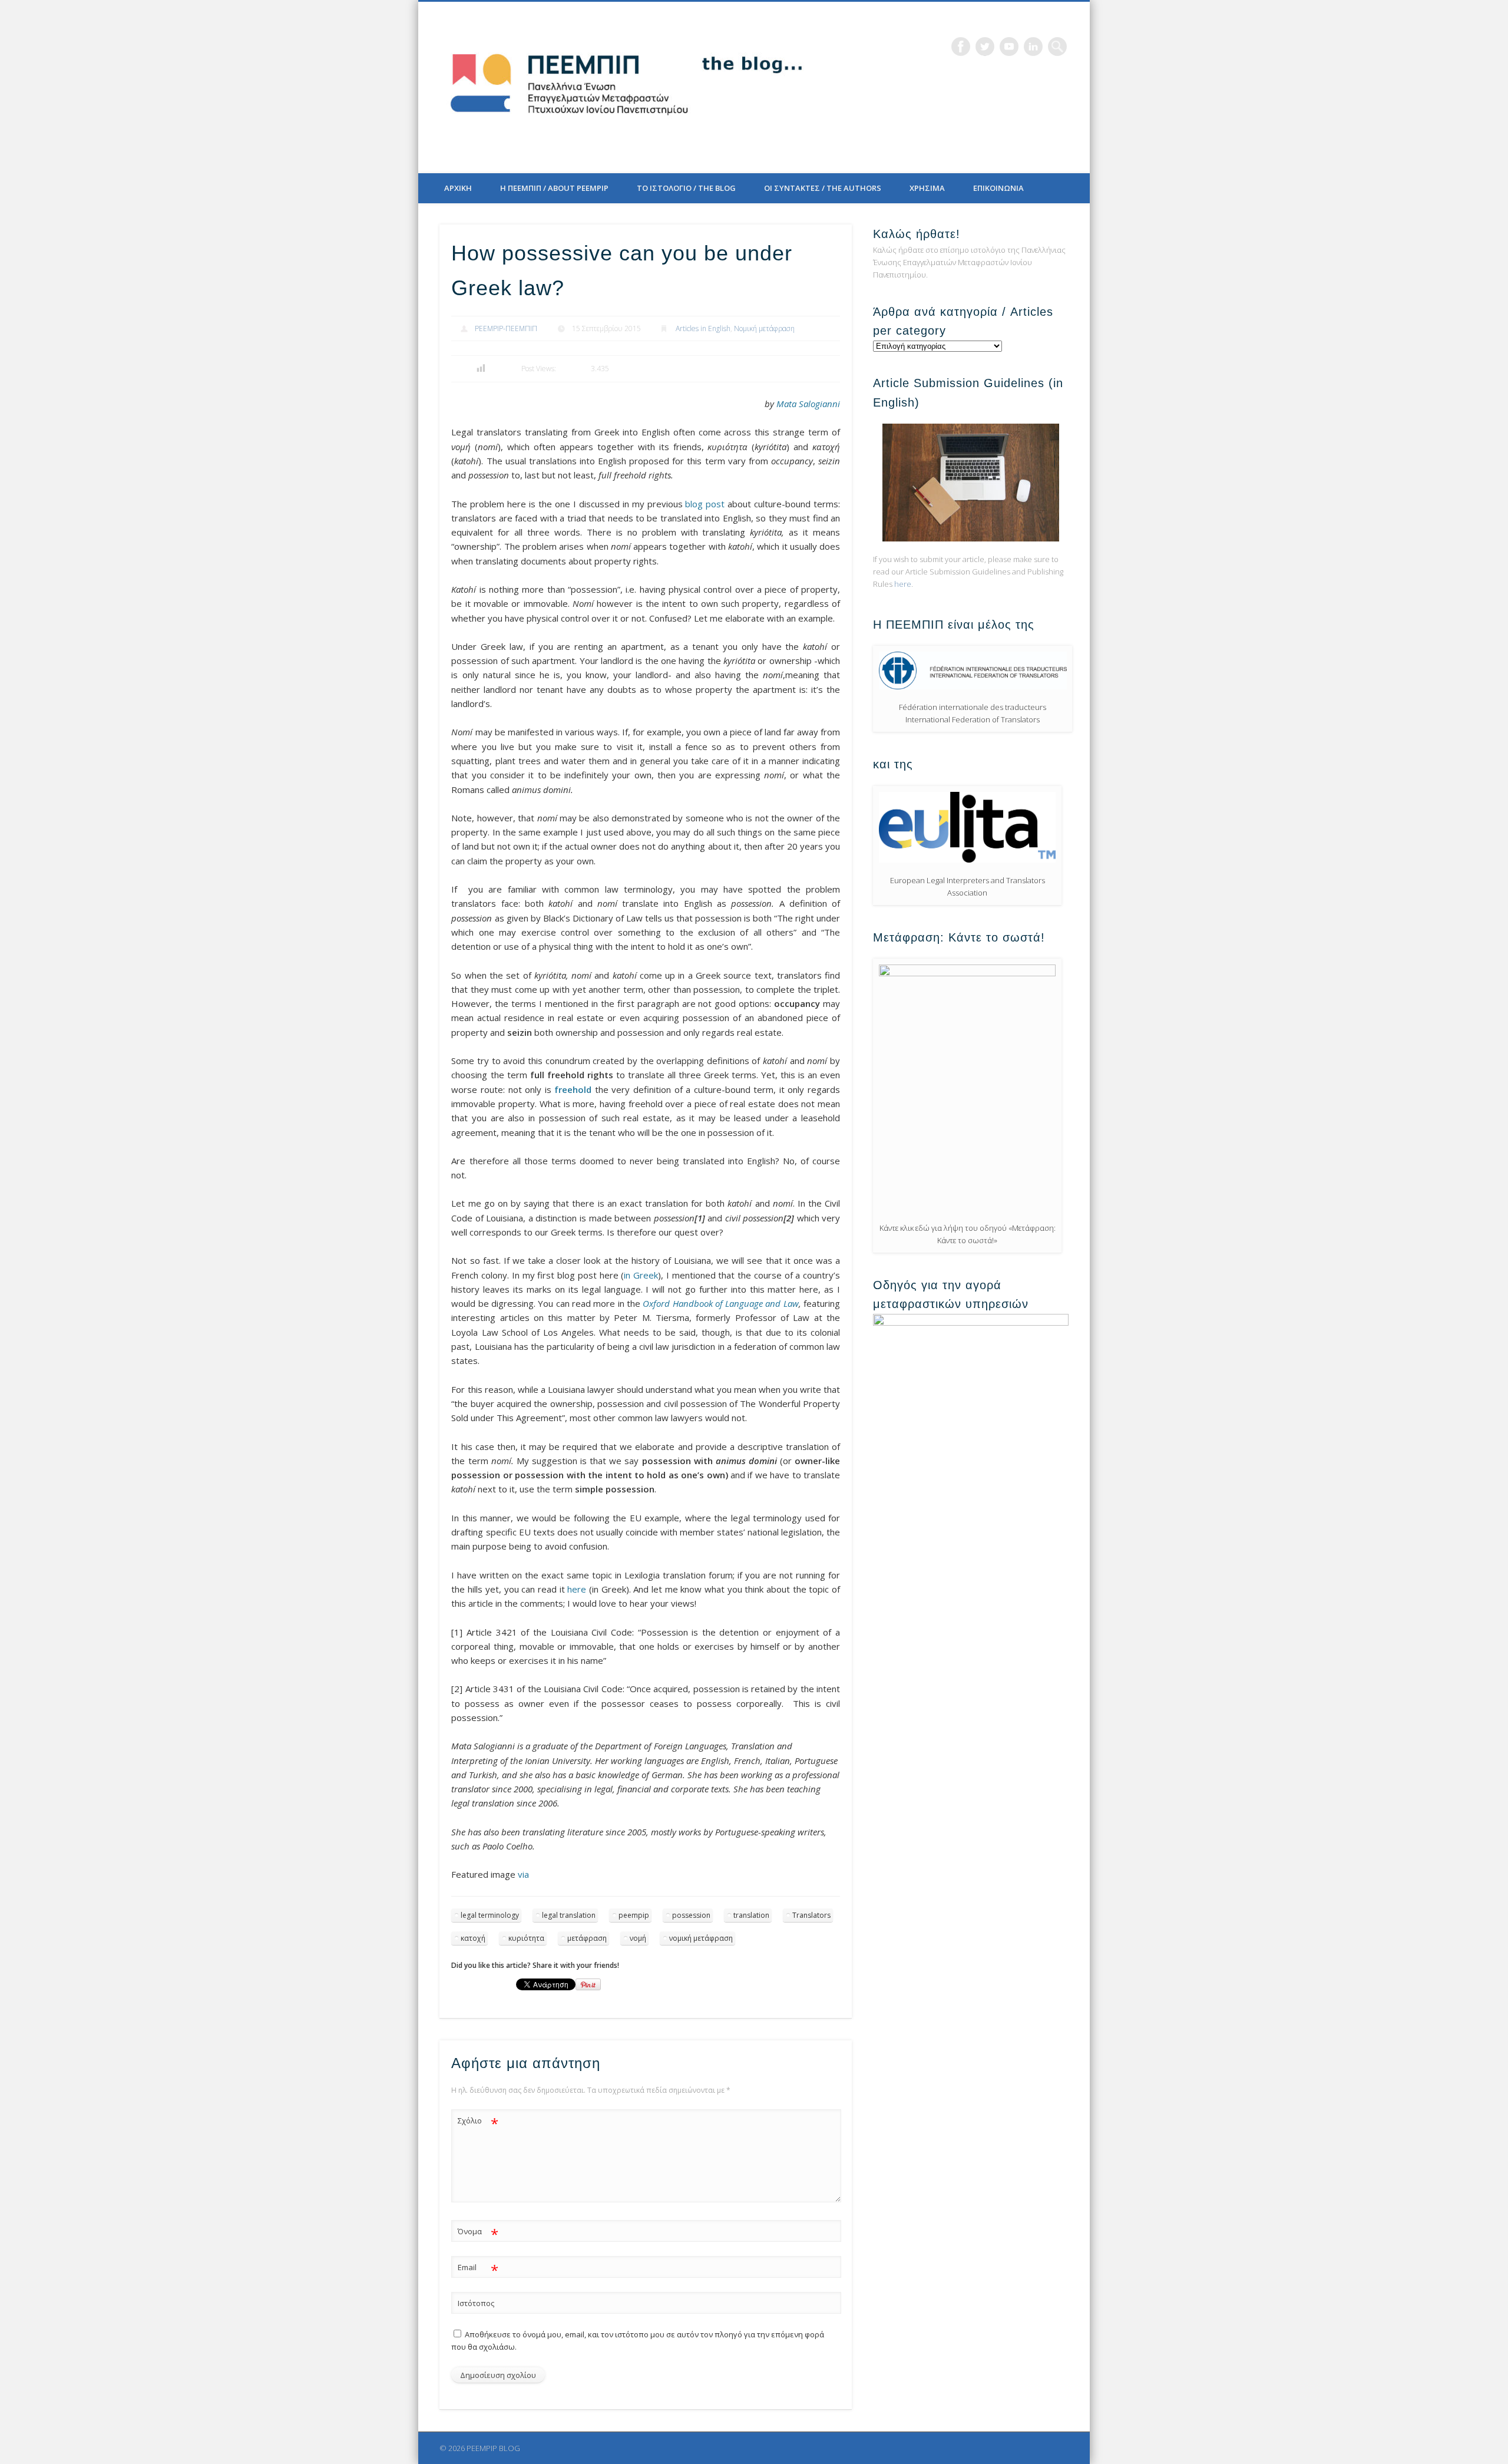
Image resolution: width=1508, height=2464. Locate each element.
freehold (573, 1089)
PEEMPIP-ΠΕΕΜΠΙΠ (506, 328)
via (523, 1874)
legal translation (569, 1915)
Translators (811, 1915)
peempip (634, 1915)
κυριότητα (526, 1938)
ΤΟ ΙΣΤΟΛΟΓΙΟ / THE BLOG (686, 188)
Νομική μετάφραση (764, 328)
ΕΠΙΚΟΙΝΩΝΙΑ (998, 188)
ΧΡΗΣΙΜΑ (927, 188)
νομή (638, 1938)
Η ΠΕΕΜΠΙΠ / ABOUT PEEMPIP (554, 188)
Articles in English (703, 328)
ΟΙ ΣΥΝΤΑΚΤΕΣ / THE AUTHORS (823, 188)
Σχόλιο (478, 2122)
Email (478, 2269)
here (577, 1589)
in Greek (641, 1275)
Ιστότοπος (476, 2303)
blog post (705, 504)
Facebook (961, 47)
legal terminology (490, 1915)
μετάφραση (587, 1938)
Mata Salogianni (808, 404)
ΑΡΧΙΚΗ (458, 188)
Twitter (985, 47)
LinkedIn (1033, 47)
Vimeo (1009, 47)
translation (751, 1915)
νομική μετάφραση (701, 1938)
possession (691, 1915)
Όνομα (478, 2233)
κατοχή (473, 1938)
